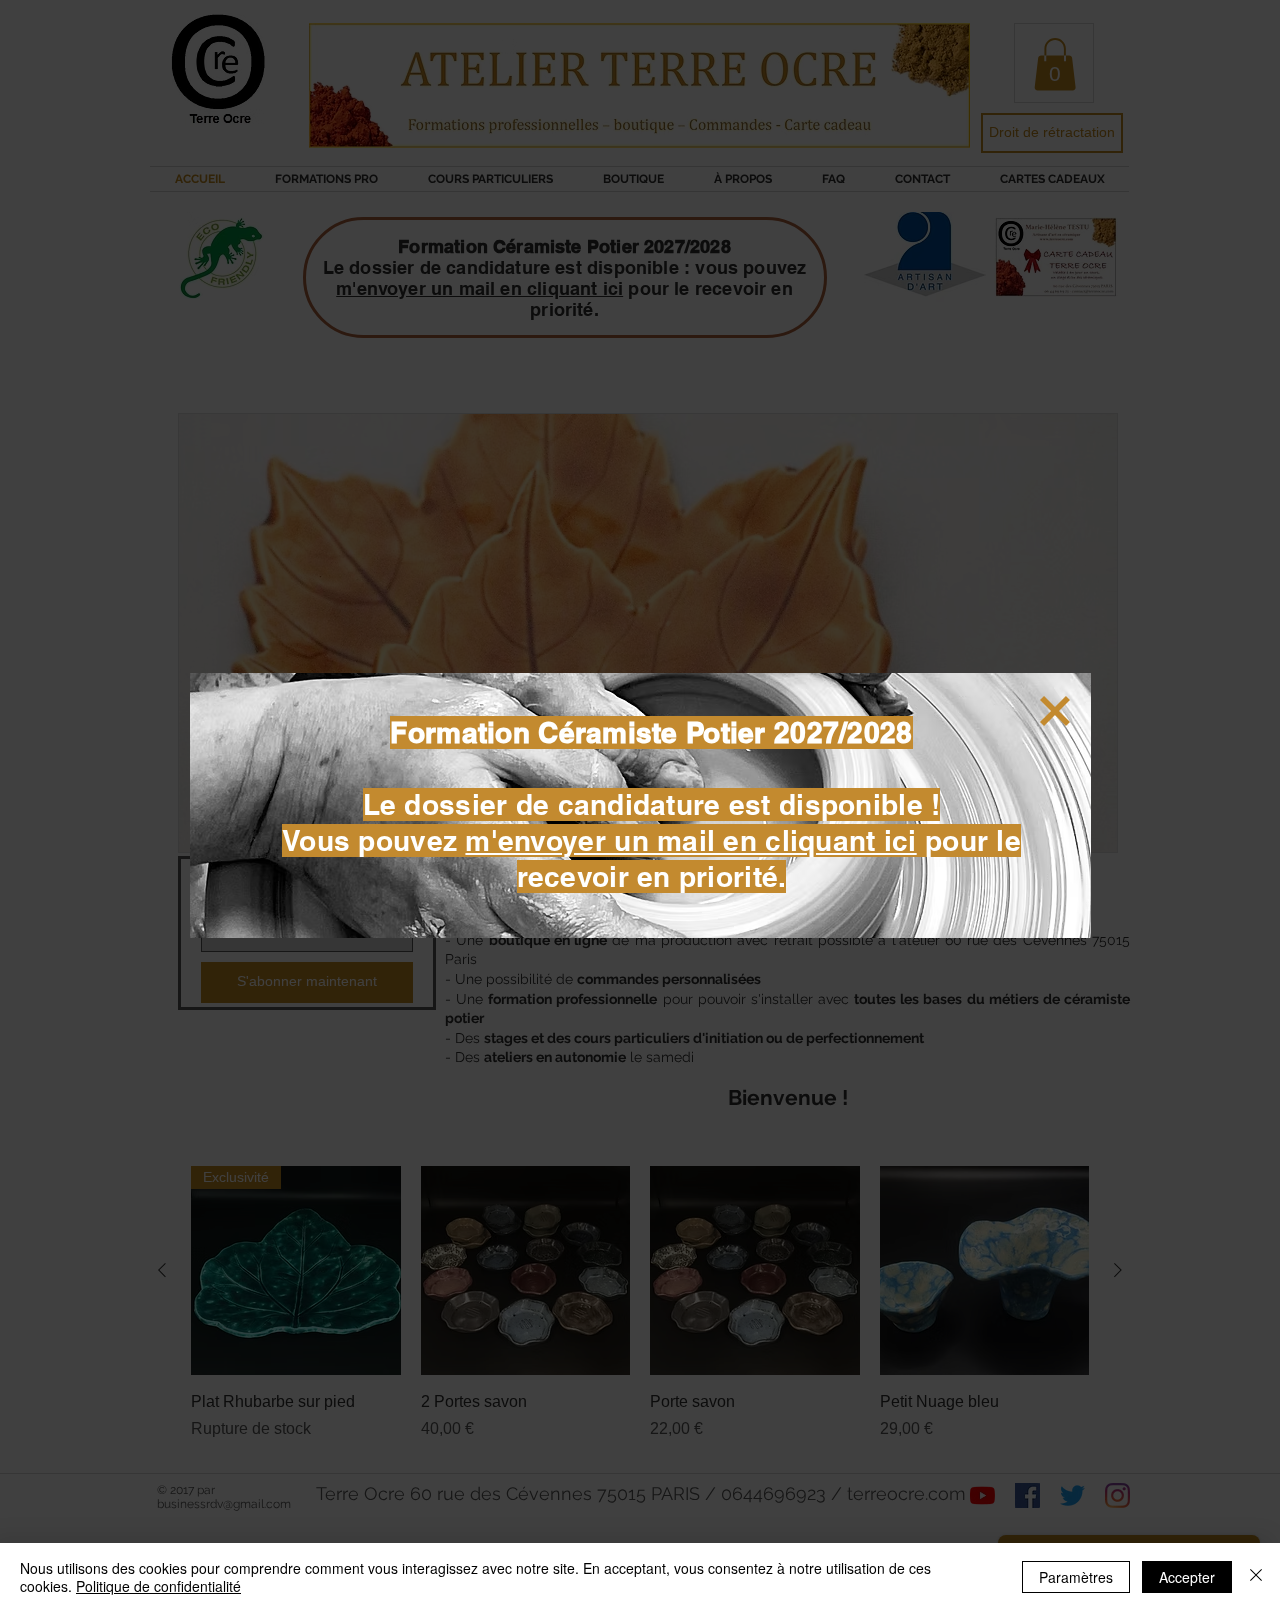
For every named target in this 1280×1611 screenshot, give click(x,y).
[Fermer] (1256, 1577)
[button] (1055, 711)
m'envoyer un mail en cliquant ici (690, 840)
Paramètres (1076, 1577)
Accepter (1187, 1577)
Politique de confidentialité (158, 1586)
